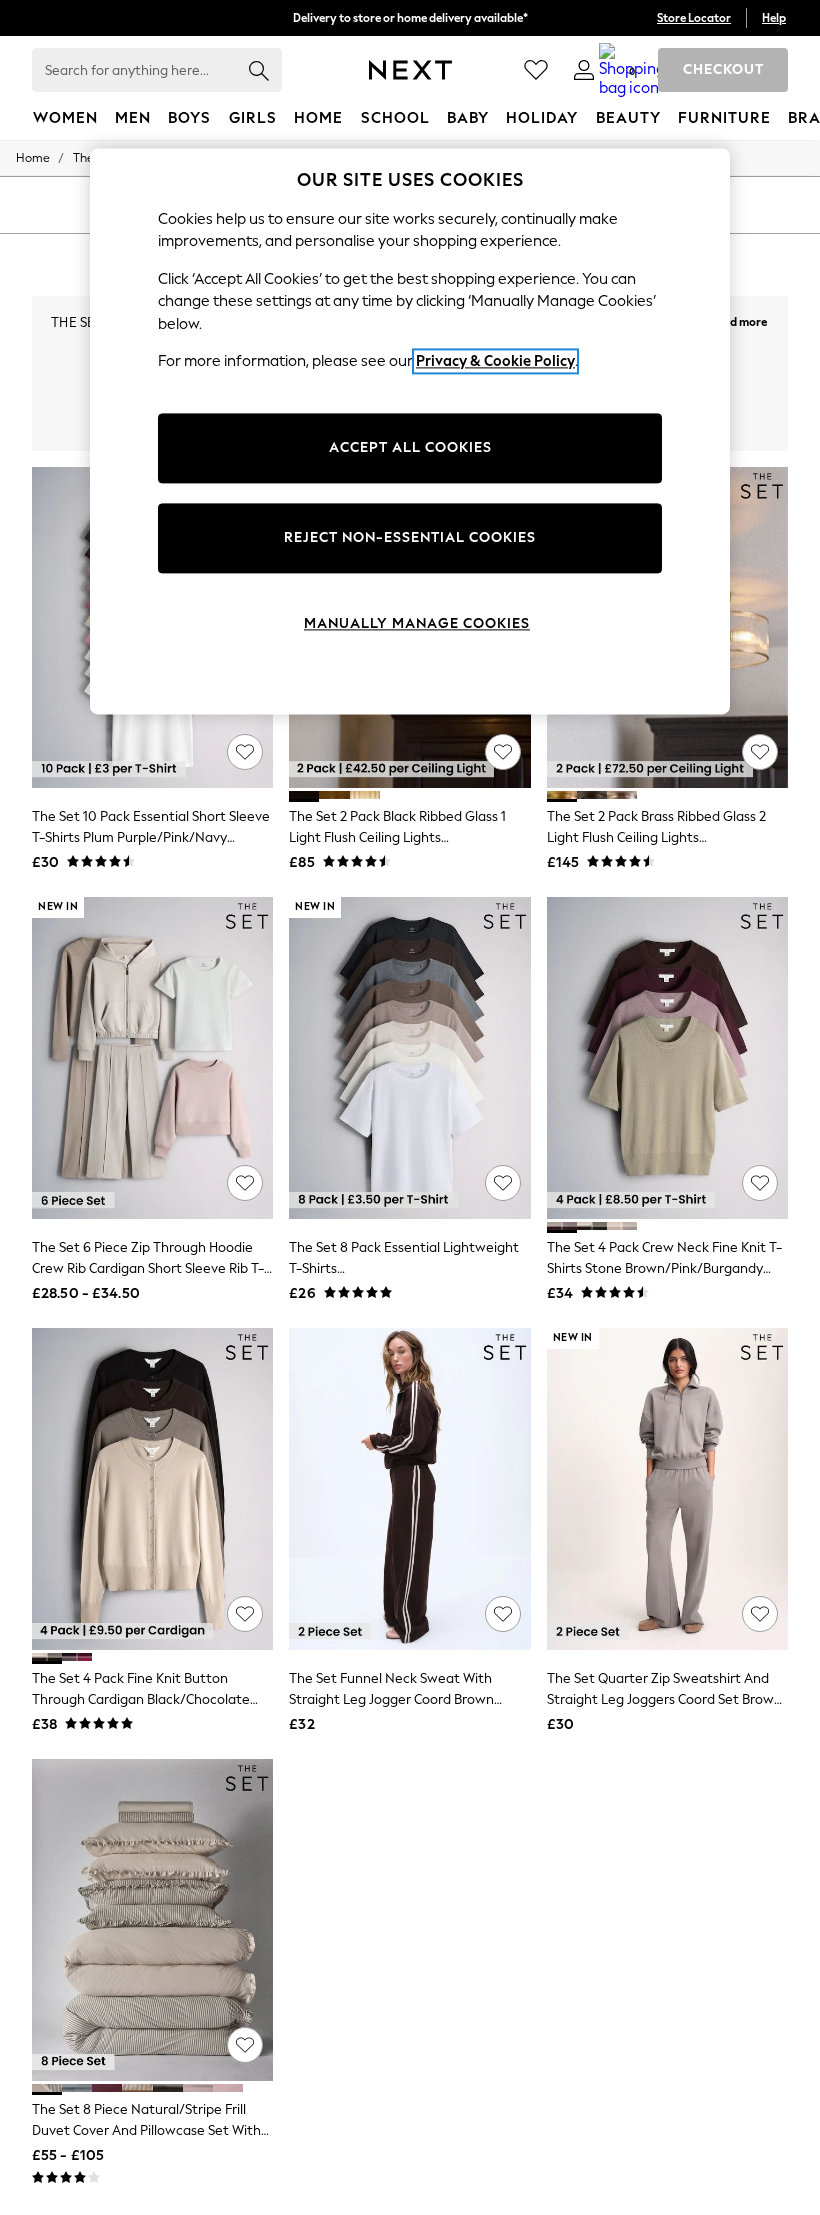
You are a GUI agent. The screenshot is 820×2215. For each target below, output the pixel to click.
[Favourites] (536, 70)
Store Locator (694, 18)
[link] (584, 70)
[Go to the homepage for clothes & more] (410, 70)
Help (774, 18)
